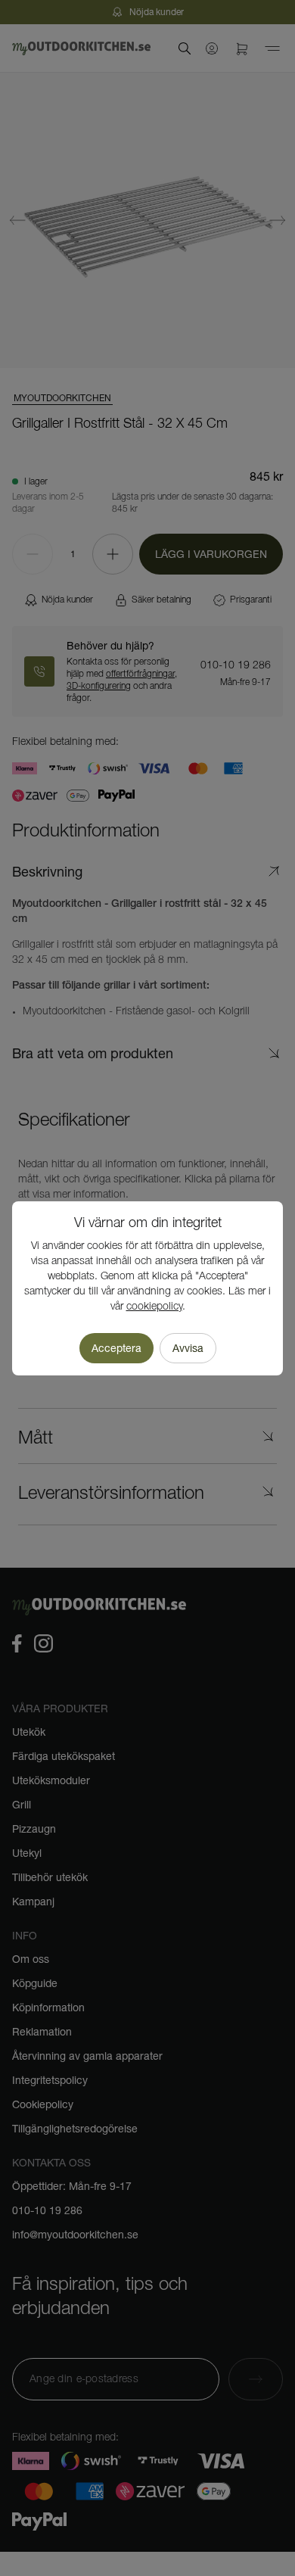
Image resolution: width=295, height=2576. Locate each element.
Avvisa (188, 1348)
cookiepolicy (154, 1307)
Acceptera (116, 1348)
